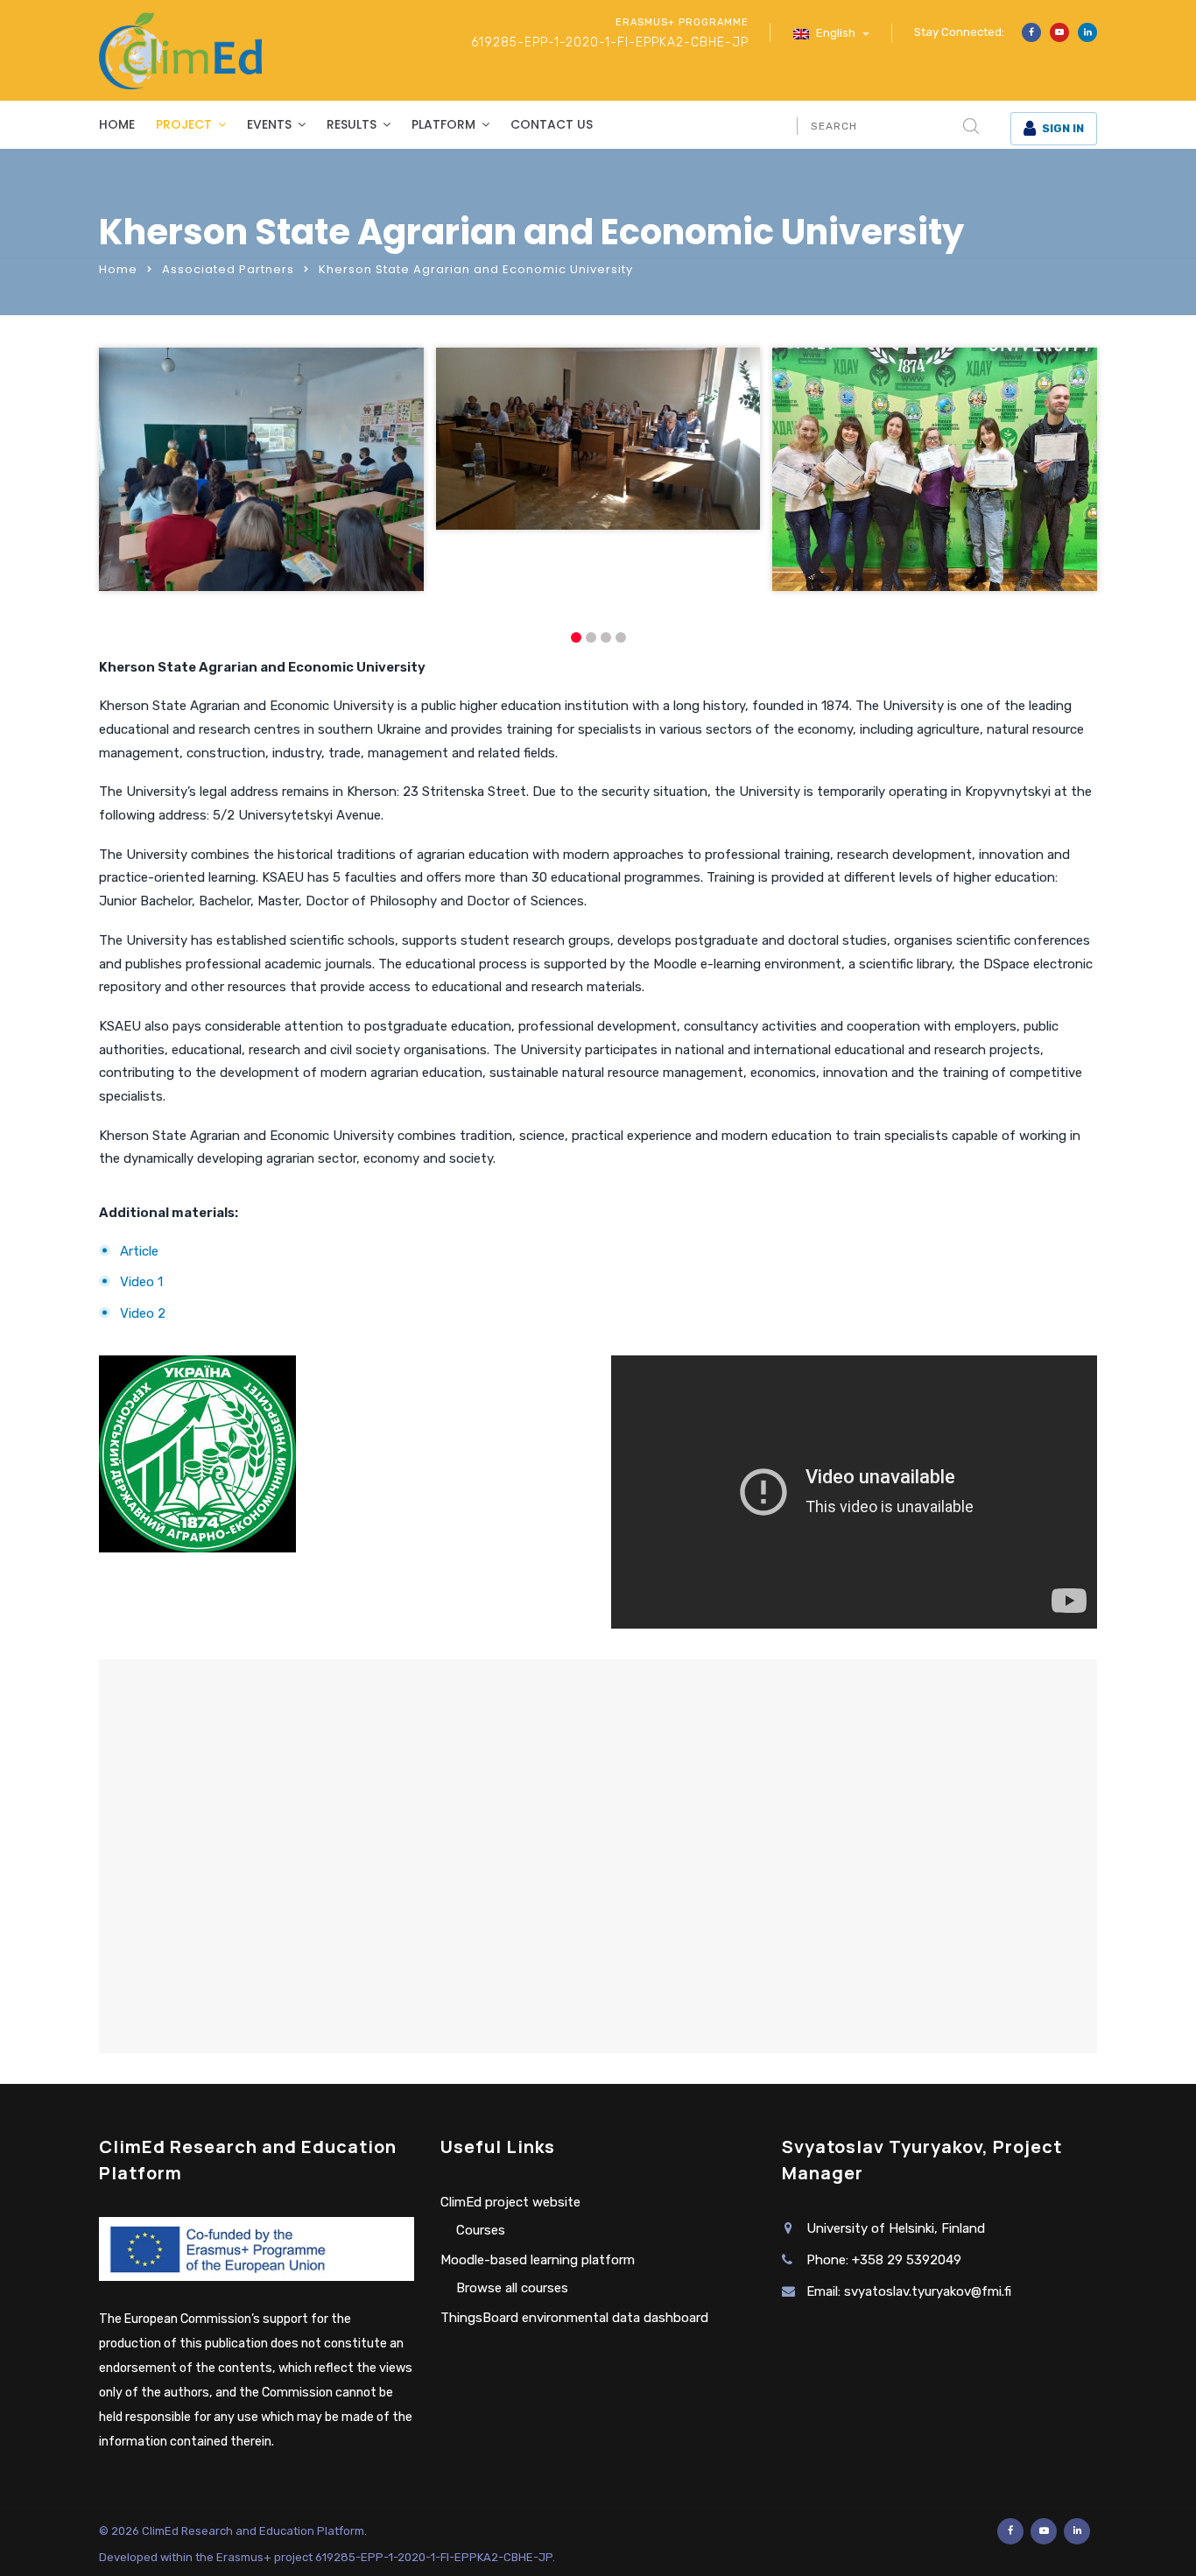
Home (117, 124)
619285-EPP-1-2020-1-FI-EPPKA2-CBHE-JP (610, 42)
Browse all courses (512, 2288)
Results (352, 124)
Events (269, 124)
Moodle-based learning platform (538, 2260)
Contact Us (552, 124)
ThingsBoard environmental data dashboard (574, 2318)
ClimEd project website (510, 2202)
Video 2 (143, 1313)
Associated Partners (228, 269)
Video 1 (141, 1282)
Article (139, 1251)
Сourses (481, 2230)
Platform (443, 124)
